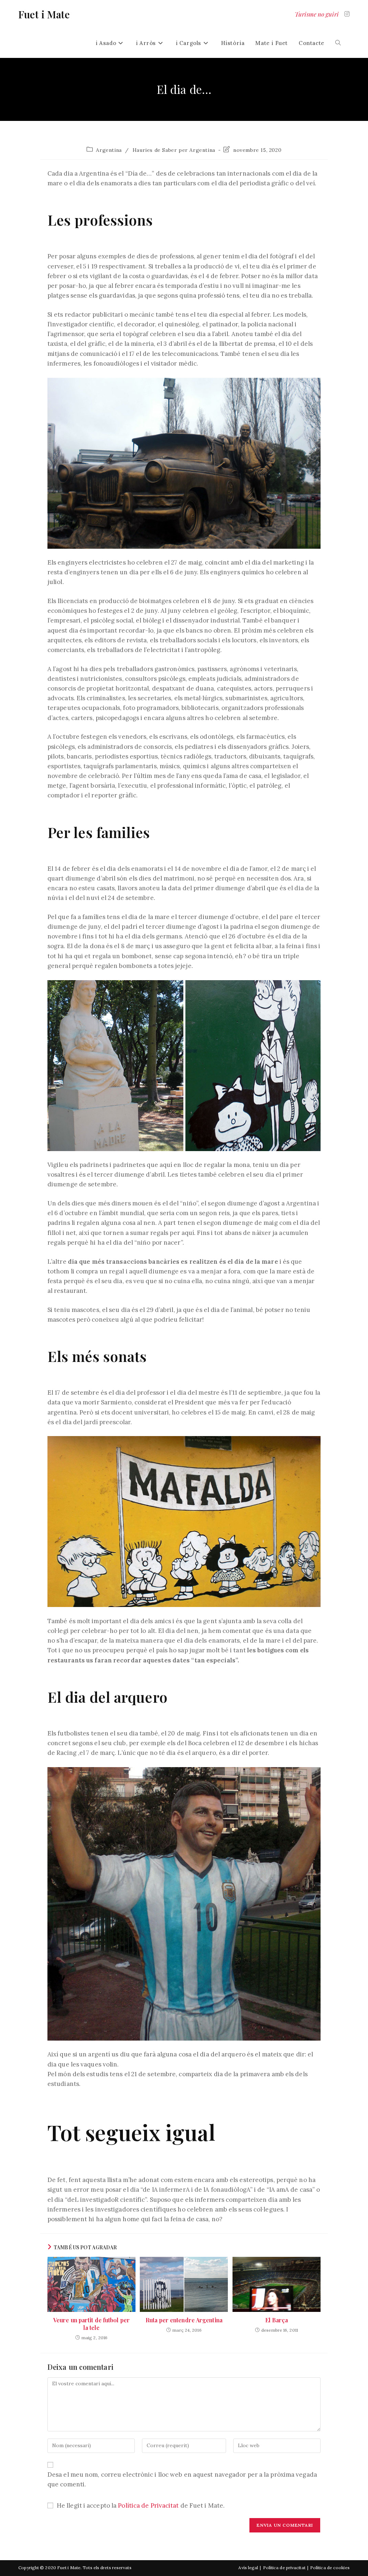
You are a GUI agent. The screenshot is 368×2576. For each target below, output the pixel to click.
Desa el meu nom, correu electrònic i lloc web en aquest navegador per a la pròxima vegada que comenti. (182, 2479)
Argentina (109, 150)
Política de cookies (330, 2568)
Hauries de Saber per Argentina (174, 150)
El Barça (277, 2320)
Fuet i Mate (44, 14)
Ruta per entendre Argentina (184, 2320)
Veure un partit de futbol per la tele (91, 2324)
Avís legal (248, 2568)
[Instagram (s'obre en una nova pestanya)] (347, 14)
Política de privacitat (284, 2568)
